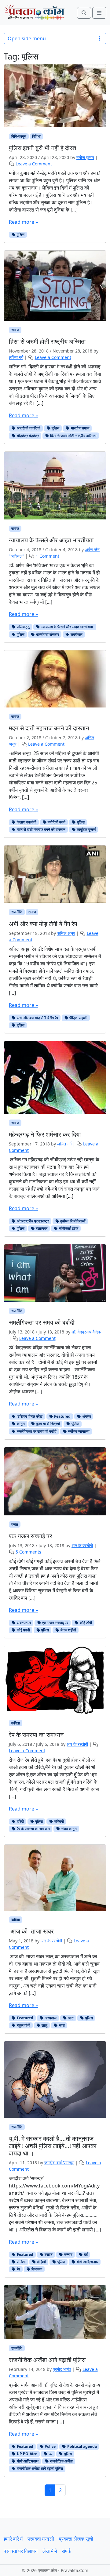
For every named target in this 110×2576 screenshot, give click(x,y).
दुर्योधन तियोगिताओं (72, 1221)
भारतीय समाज (80, 428)
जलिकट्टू (23, 627)
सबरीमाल (76, 634)
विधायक (36, 2269)
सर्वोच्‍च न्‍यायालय (78, 1431)
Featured (62, 1416)
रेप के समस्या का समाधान (33, 1829)
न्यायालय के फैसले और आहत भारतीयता (67, 627)
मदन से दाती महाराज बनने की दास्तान (41, 829)
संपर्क (66, 2551)
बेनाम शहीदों (68, 1630)
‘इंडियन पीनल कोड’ (29, 1416)
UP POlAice (27, 2454)
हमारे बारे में (13, 2539)
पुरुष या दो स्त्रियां (48, 1424)
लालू (44, 2025)
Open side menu (27, 38)
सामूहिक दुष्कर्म (86, 829)
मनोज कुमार (85, 157)
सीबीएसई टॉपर (68, 1228)
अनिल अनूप (66, 933)
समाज (15, 330)
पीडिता (21, 2262)
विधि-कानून (19, 136)
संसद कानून (68, 1829)
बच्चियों (59, 1821)
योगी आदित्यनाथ (87, 2262)
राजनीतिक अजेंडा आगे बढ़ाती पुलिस (39, 2468)
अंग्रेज (86, 1416)
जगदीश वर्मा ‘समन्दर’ (59, 2163)
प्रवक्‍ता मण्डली (41, 2539)
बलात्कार (41, 1228)
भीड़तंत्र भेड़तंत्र (27, 436)
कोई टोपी (85, 1623)
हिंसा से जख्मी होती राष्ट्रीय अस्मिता (73, 436)
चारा (70, 2018)
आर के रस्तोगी (82, 1545)
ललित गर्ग (16, 357)
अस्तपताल (23, 1623)
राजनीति (17, 912)
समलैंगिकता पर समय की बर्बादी (36, 1431)
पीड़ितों (41, 2262)
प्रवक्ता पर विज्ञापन (21, 2551)
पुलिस (20, 235)
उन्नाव (68, 2254)
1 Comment (48, 556)
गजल (15, 1524)
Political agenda (82, 2446)
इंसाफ (48, 2254)
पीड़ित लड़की (78, 1018)
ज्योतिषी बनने (56, 822)
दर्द (85, 2254)
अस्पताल (50, 2018)
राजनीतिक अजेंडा (61, 2461)
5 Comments (28, 1552)
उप (50, 2454)
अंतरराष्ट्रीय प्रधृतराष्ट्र (32, 1221)
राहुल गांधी (23, 2025)
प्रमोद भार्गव (62, 2369)
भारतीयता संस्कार (47, 634)
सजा (61, 2025)
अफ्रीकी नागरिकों (28, 428)
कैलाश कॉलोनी (26, 822)
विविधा (36, 136)
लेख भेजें (50, 2551)
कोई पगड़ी (23, 1630)
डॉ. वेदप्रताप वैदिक (86, 1332)
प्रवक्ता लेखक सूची (76, 2539)
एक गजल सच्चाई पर (55, 1623)
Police (50, 2446)
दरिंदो (20, 1821)
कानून (20, 1424)
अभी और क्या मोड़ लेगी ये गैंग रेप (37, 1018)
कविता (16, 1723)
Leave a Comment (34, 164)
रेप (18, 2269)
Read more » (23, 222)
